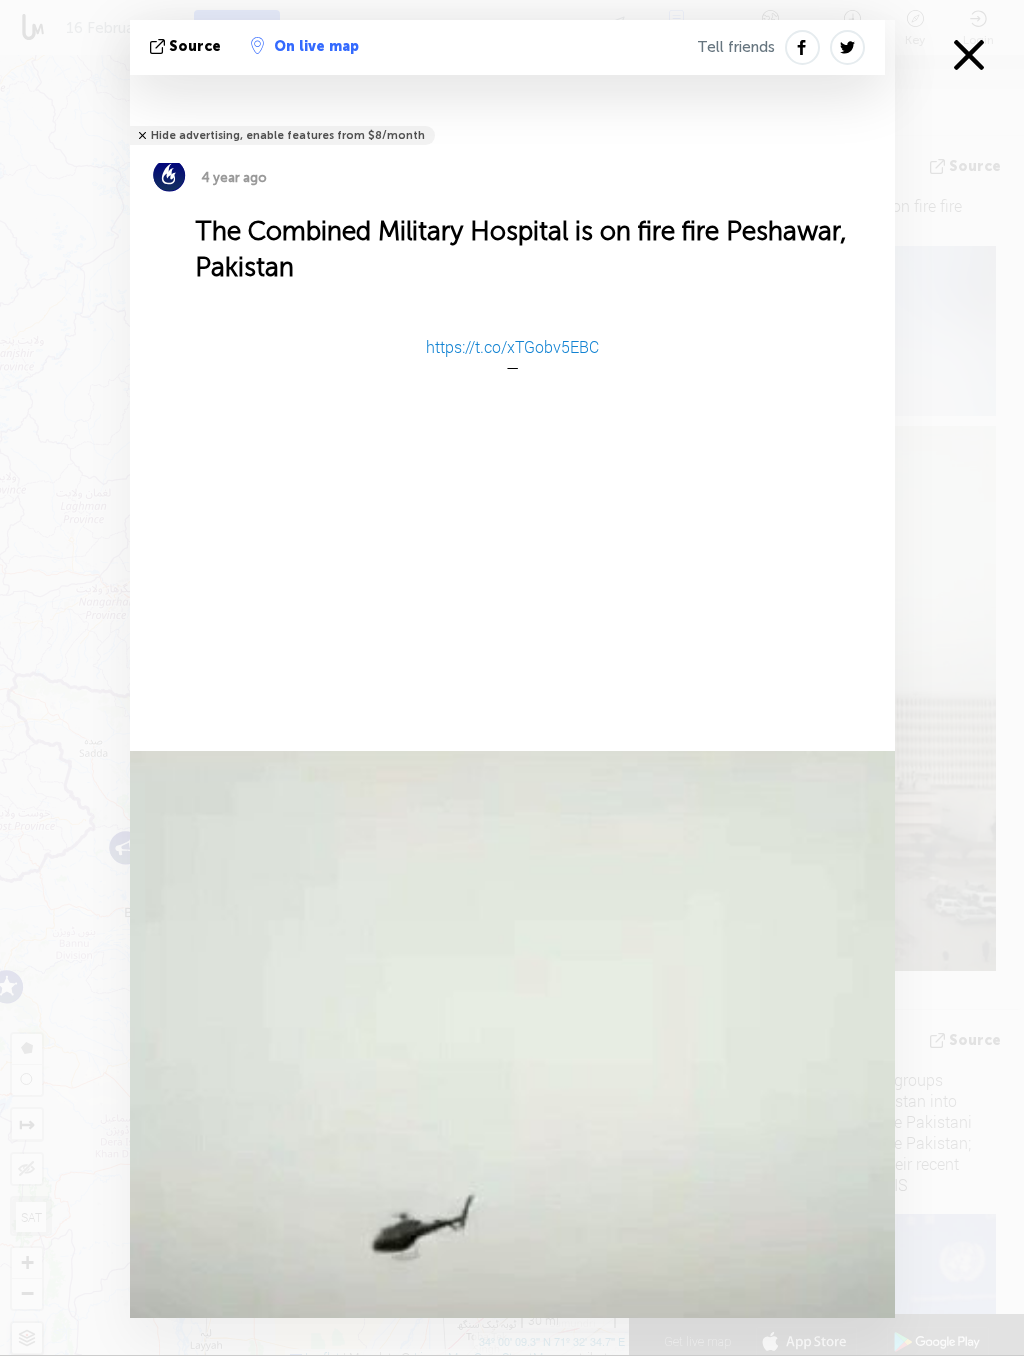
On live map (316, 46)
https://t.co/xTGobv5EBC (512, 346)
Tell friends (736, 47)
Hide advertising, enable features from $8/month (288, 135)
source (195, 46)
